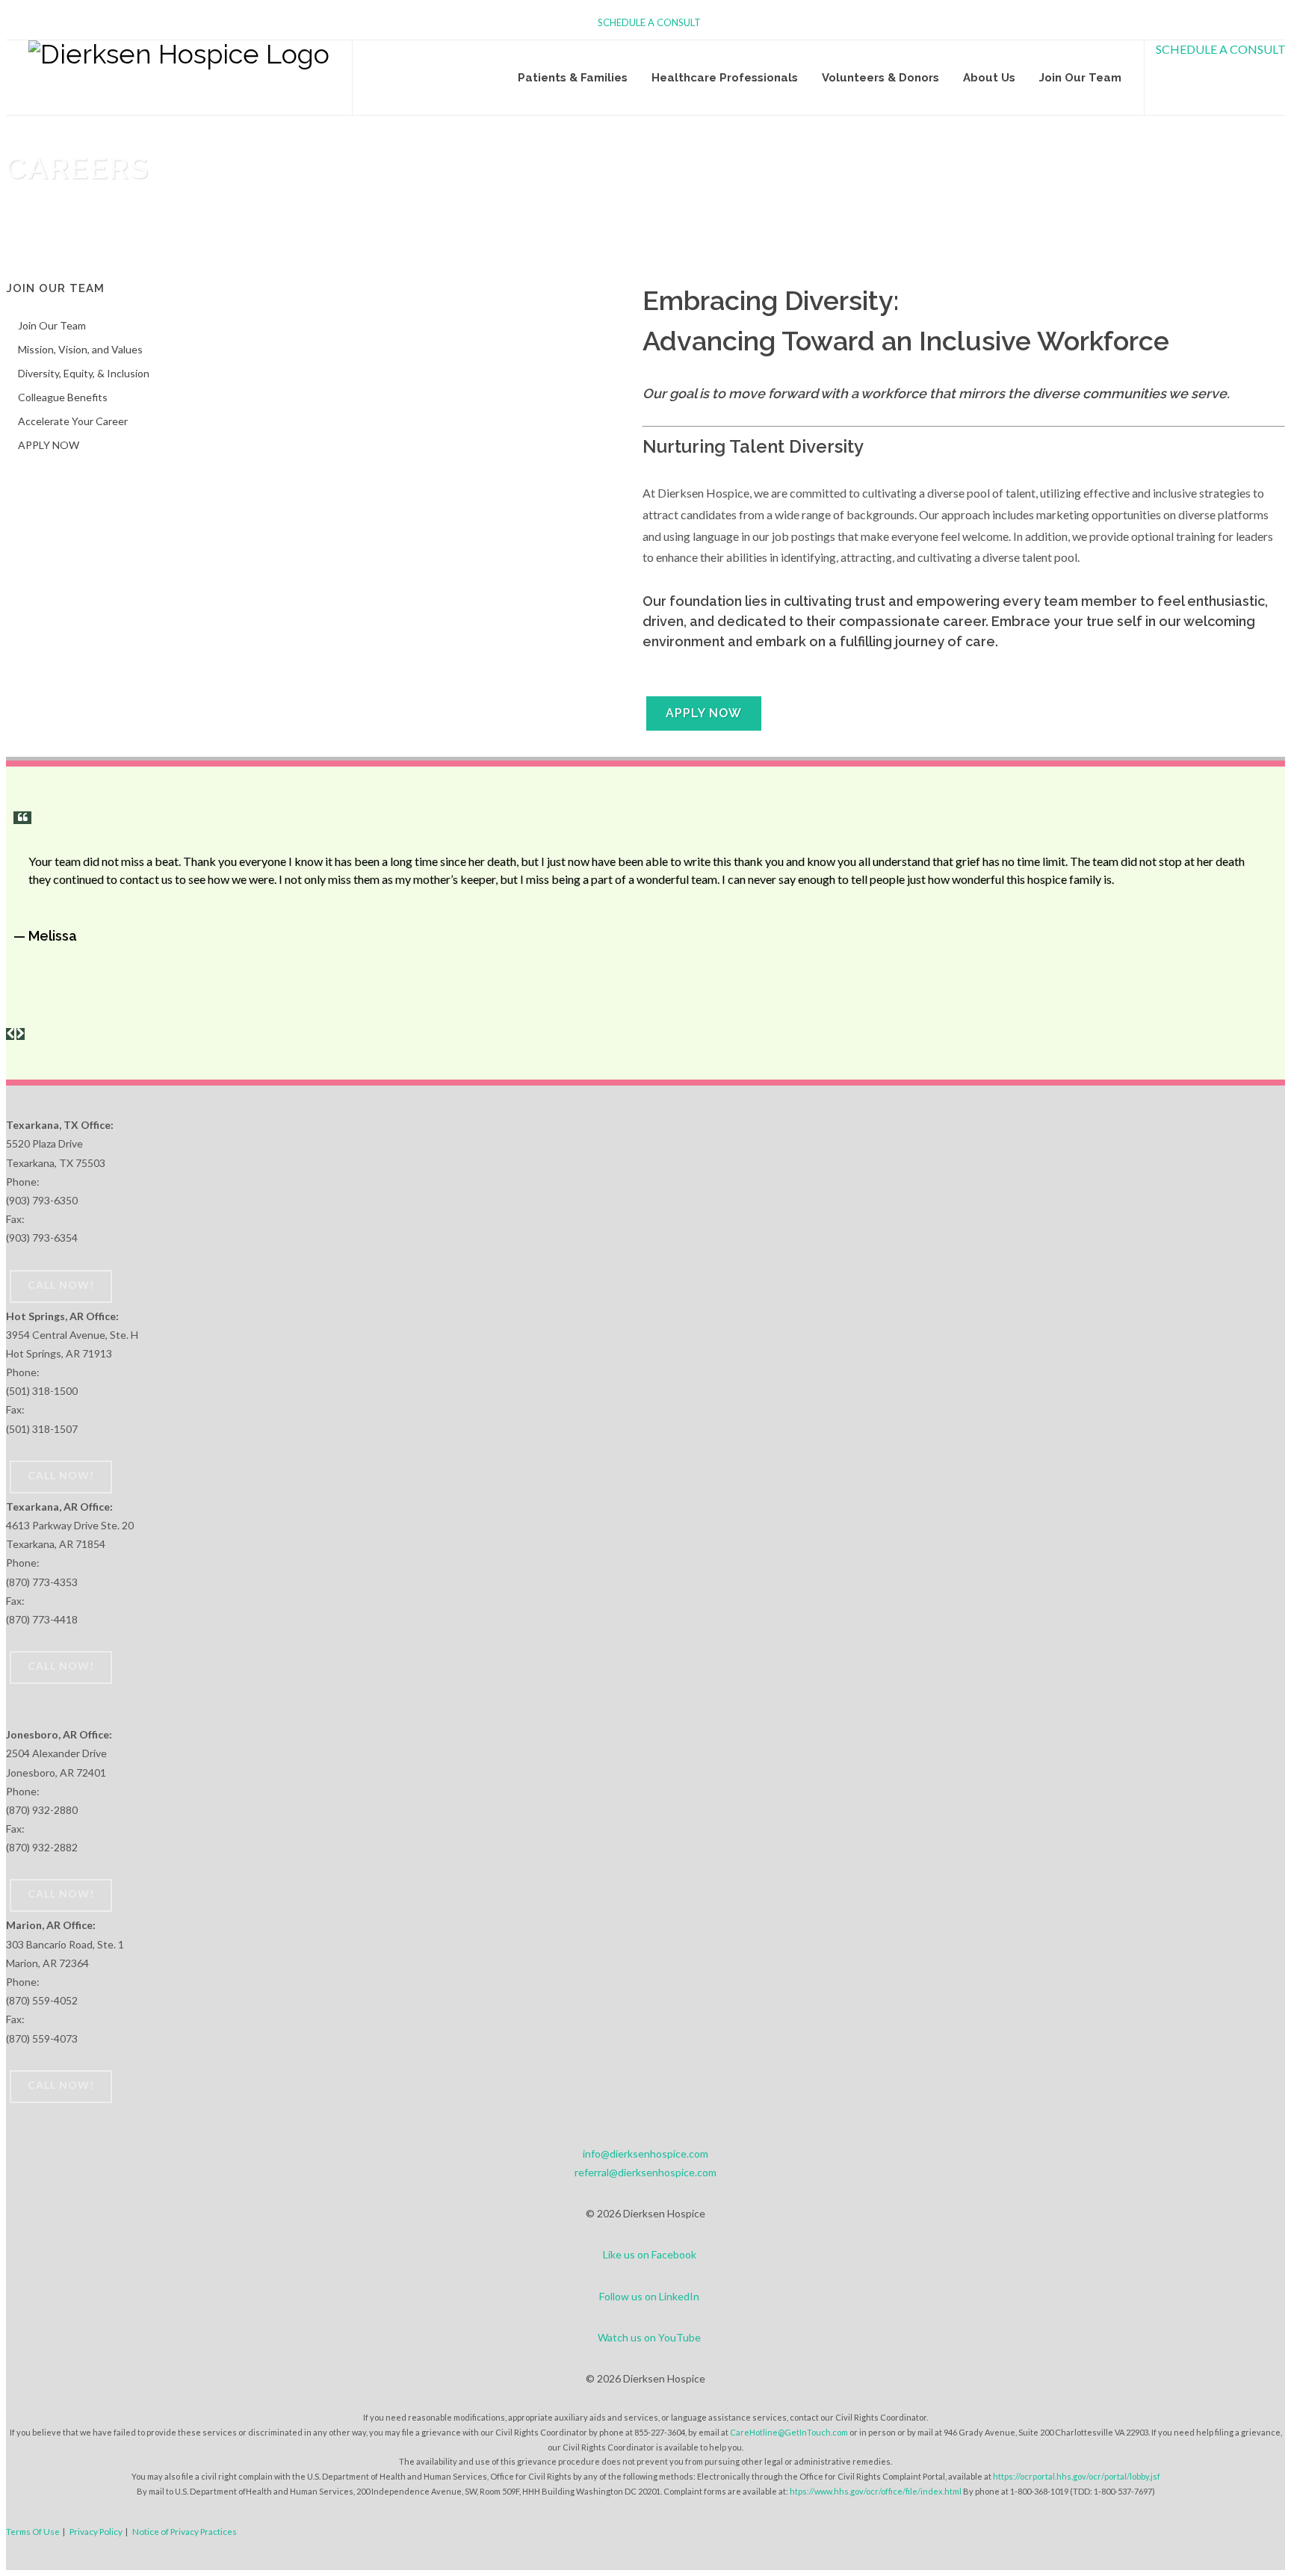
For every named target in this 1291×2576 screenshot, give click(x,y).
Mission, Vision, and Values (80, 349)
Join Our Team (52, 325)
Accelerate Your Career (73, 421)
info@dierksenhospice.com (645, 2154)
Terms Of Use (33, 2531)
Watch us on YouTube (649, 2337)
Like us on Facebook (650, 2254)
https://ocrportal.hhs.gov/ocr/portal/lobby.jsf (1077, 2476)
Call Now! (61, 1285)
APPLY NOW (704, 713)
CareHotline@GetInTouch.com (789, 2432)
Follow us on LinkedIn (649, 2296)
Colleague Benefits (63, 397)
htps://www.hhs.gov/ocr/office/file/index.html (876, 2491)
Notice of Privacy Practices (185, 2531)
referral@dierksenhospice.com (645, 2172)
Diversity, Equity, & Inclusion (84, 373)
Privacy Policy (96, 2531)
